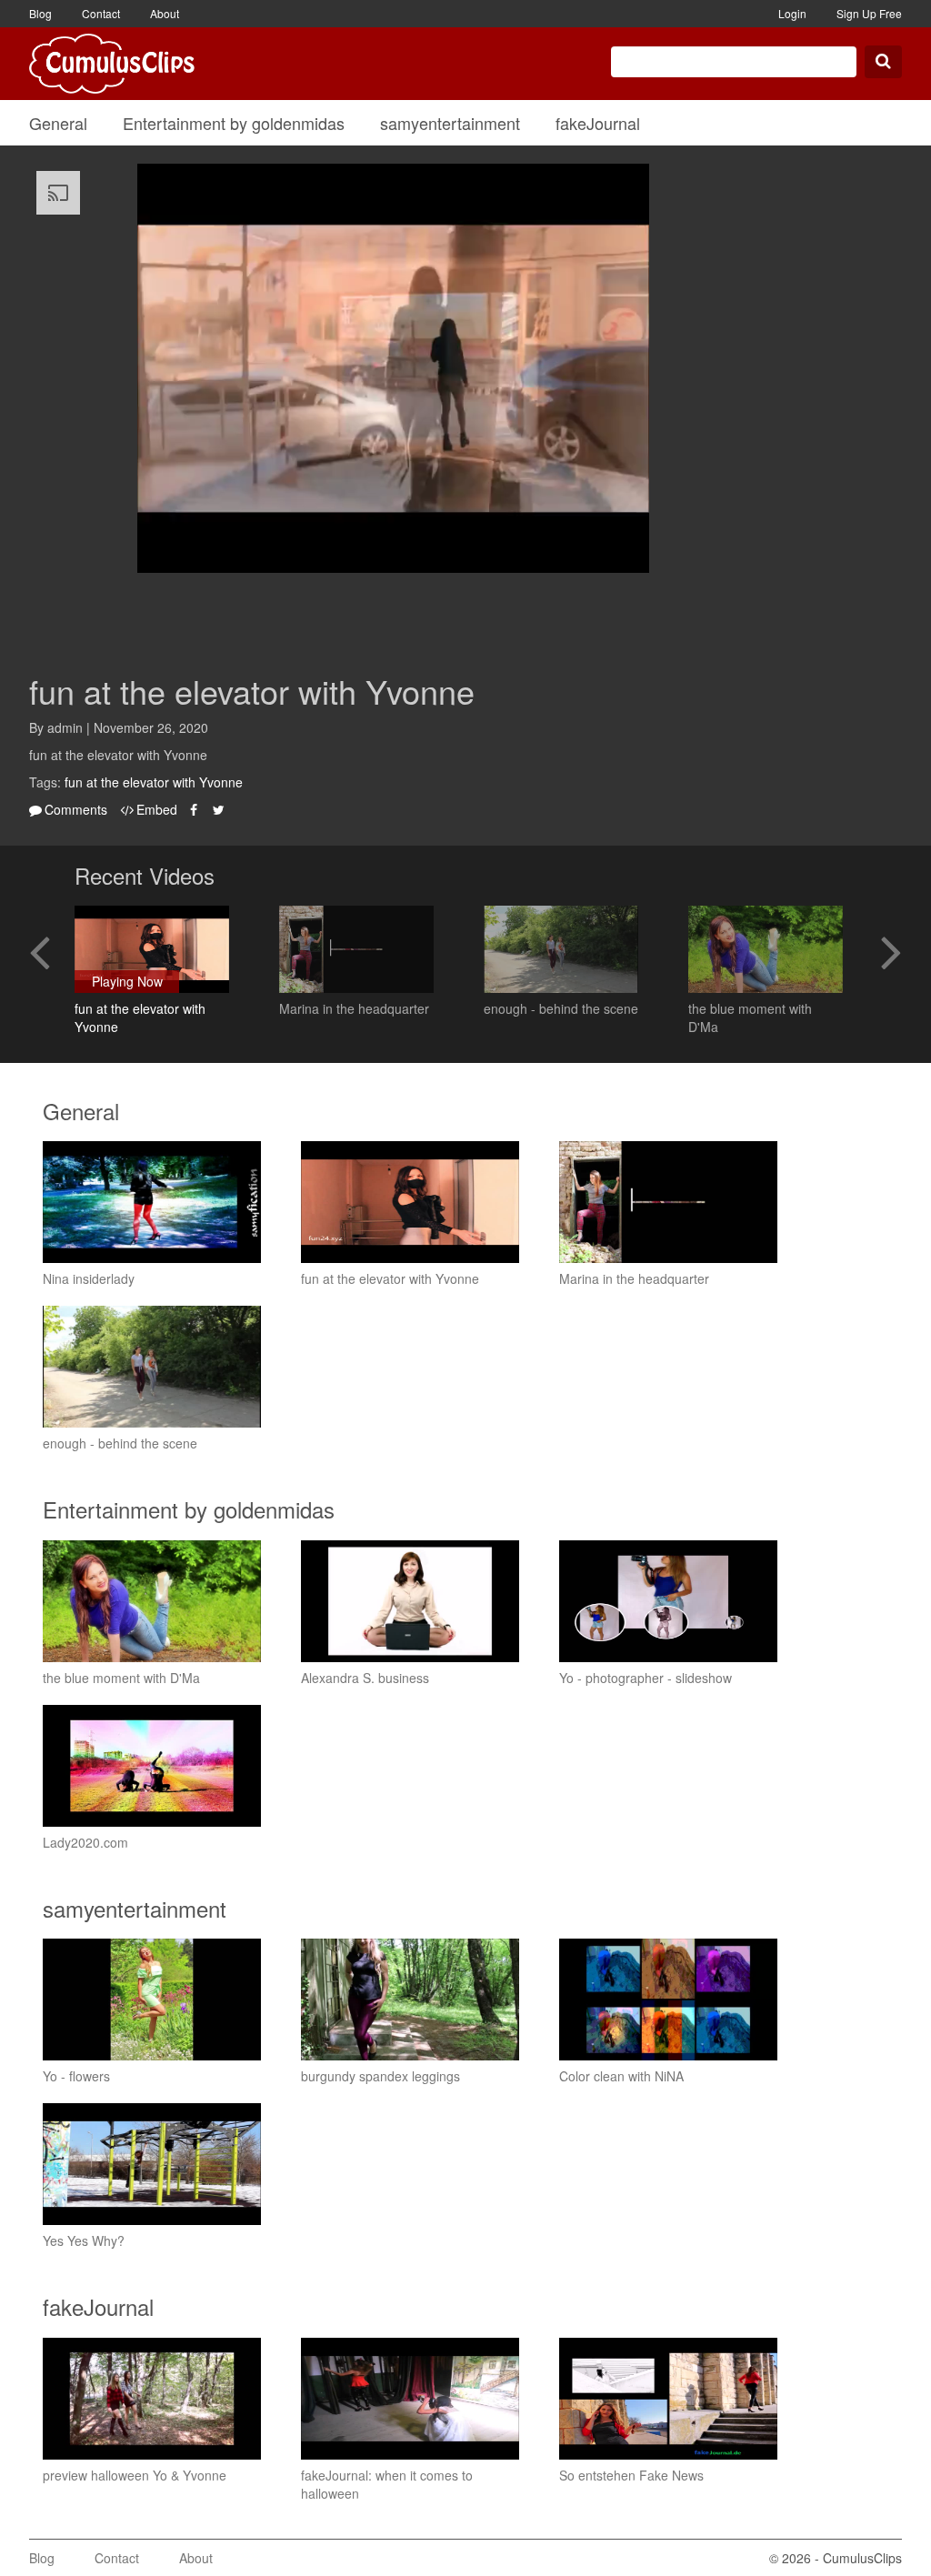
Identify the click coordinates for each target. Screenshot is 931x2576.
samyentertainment (450, 123)
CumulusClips (112, 64)
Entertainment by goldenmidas (234, 123)
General (58, 123)
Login (792, 13)
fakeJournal (598, 123)
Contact (101, 13)
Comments (76, 809)
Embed (157, 809)
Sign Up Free (869, 13)
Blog (40, 13)
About (165, 13)
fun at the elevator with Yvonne (154, 782)
